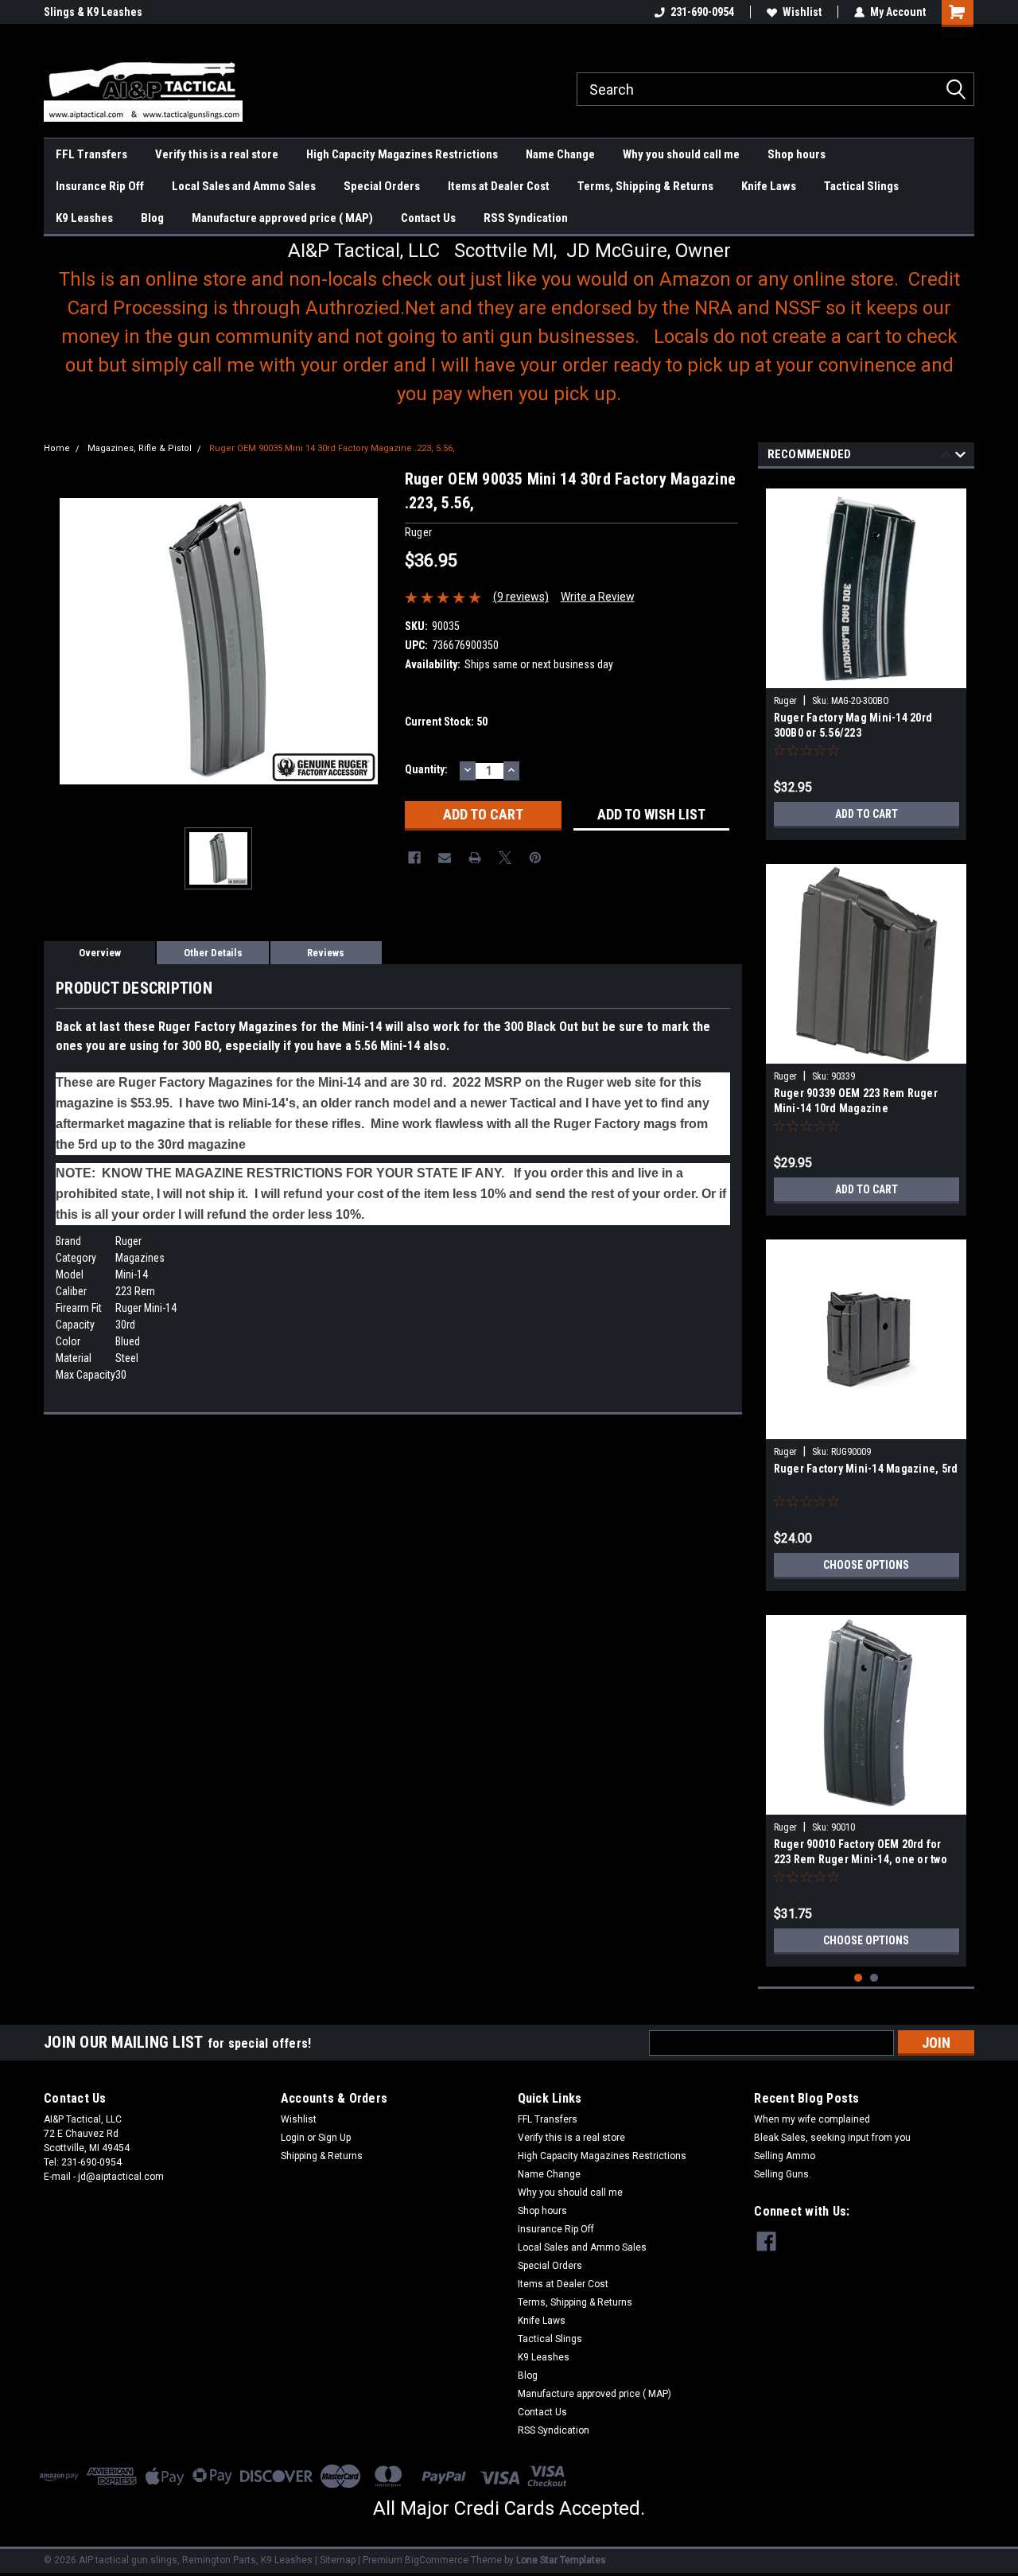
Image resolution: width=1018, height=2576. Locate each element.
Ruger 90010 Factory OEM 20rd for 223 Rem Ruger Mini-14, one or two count (861, 1853)
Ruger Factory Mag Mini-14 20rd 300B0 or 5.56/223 (853, 725)
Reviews (326, 953)
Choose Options (866, 1565)
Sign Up (334, 2138)
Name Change (560, 154)
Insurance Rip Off (100, 186)
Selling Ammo (785, 2156)
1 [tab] (859, 1978)
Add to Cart (866, 814)
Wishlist (802, 12)
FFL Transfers (91, 154)
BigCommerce (437, 2560)
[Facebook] (414, 858)
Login (293, 2138)
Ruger (785, 701)
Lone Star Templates (561, 2560)
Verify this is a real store (217, 154)
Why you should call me (681, 154)
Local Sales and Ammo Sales (244, 186)
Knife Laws (769, 186)
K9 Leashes (84, 218)
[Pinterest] (535, 858)
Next (960, 457)
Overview (100, 953)
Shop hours (797, 154)
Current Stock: (446, 722)
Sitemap (338, 2560)
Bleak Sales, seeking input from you (832, 2138)
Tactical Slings (861, 186)
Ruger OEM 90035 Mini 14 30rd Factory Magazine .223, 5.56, (332, 448)
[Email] (445, 858)
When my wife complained (812, 2119)
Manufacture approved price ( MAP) (282, 218)
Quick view (866, 1427)
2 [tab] (874, 1978)
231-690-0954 (702, 12)
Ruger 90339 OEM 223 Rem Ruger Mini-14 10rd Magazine (856, 1101)
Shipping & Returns (322, 2156)
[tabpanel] (866, 658)
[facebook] (766, 2241)
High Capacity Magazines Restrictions (402, 154)
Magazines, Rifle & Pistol (140, 448)
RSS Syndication (526, 218)
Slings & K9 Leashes (93, 12)
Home (57, 448)
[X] (505, 858)
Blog (152, 218)
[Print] (475, 858)
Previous (946, 457)
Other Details (213, 953)
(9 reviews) (521, 597)
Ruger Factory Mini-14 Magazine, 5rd (866, 1469)
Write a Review (598, 597)
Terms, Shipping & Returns (645, 186)
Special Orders (382, 186)
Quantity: (426, 769)
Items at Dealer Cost (499, 186)
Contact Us (428, 218)
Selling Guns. (783, 2174)
